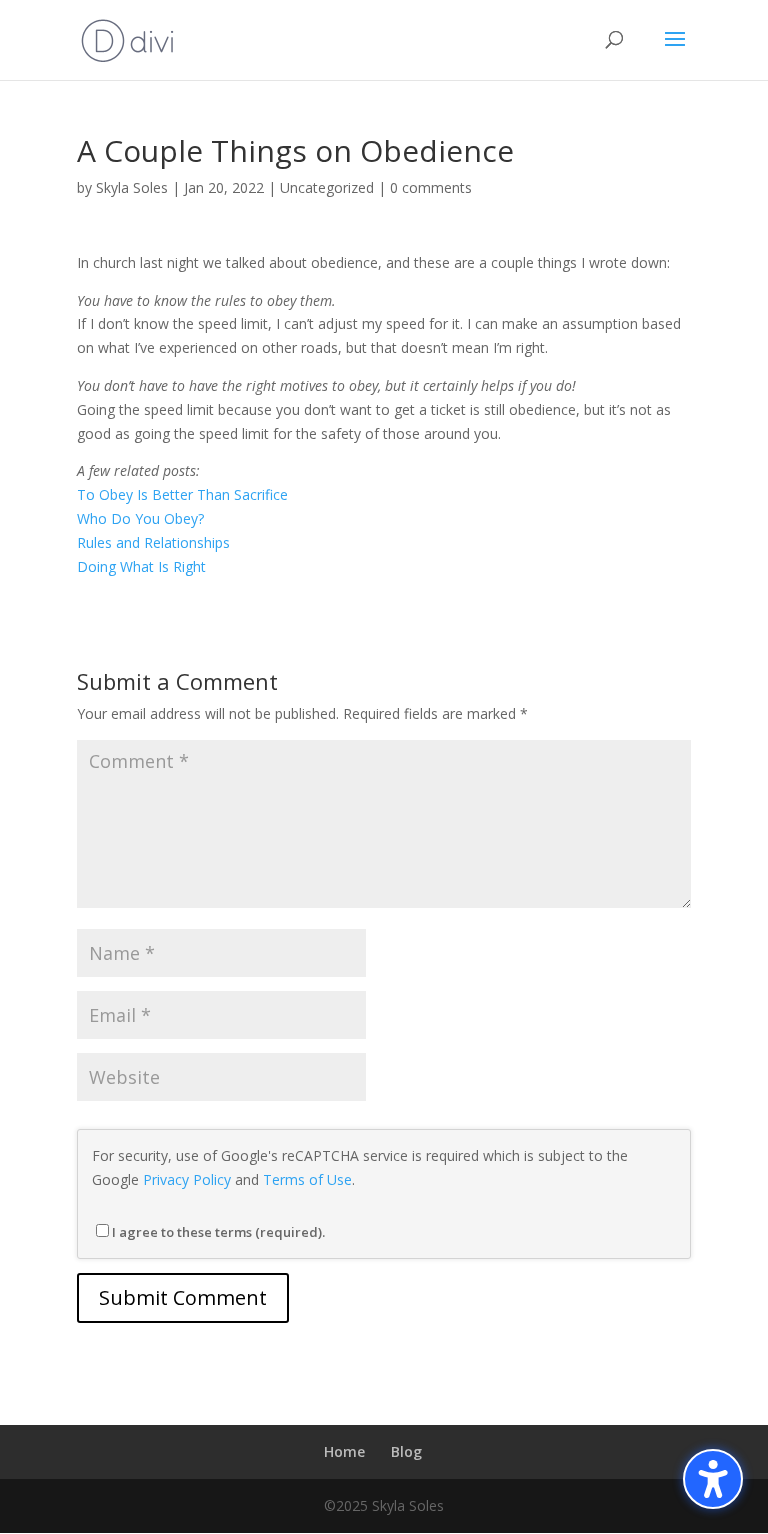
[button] (675, 52)
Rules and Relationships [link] (153, 542)
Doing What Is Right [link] (141, 566)
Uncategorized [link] (327, 187)
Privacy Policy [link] (187, 1179)
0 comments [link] (431, 187)
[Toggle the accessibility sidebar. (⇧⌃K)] (713, 1479)
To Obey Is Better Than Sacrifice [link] (182, 494)
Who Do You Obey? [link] (140, 518)
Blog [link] (406, 1451)
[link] (127, 38)
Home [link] (344, 1451)
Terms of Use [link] (307, 1179)
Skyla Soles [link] (132, 187)
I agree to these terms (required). (218, 1232)
